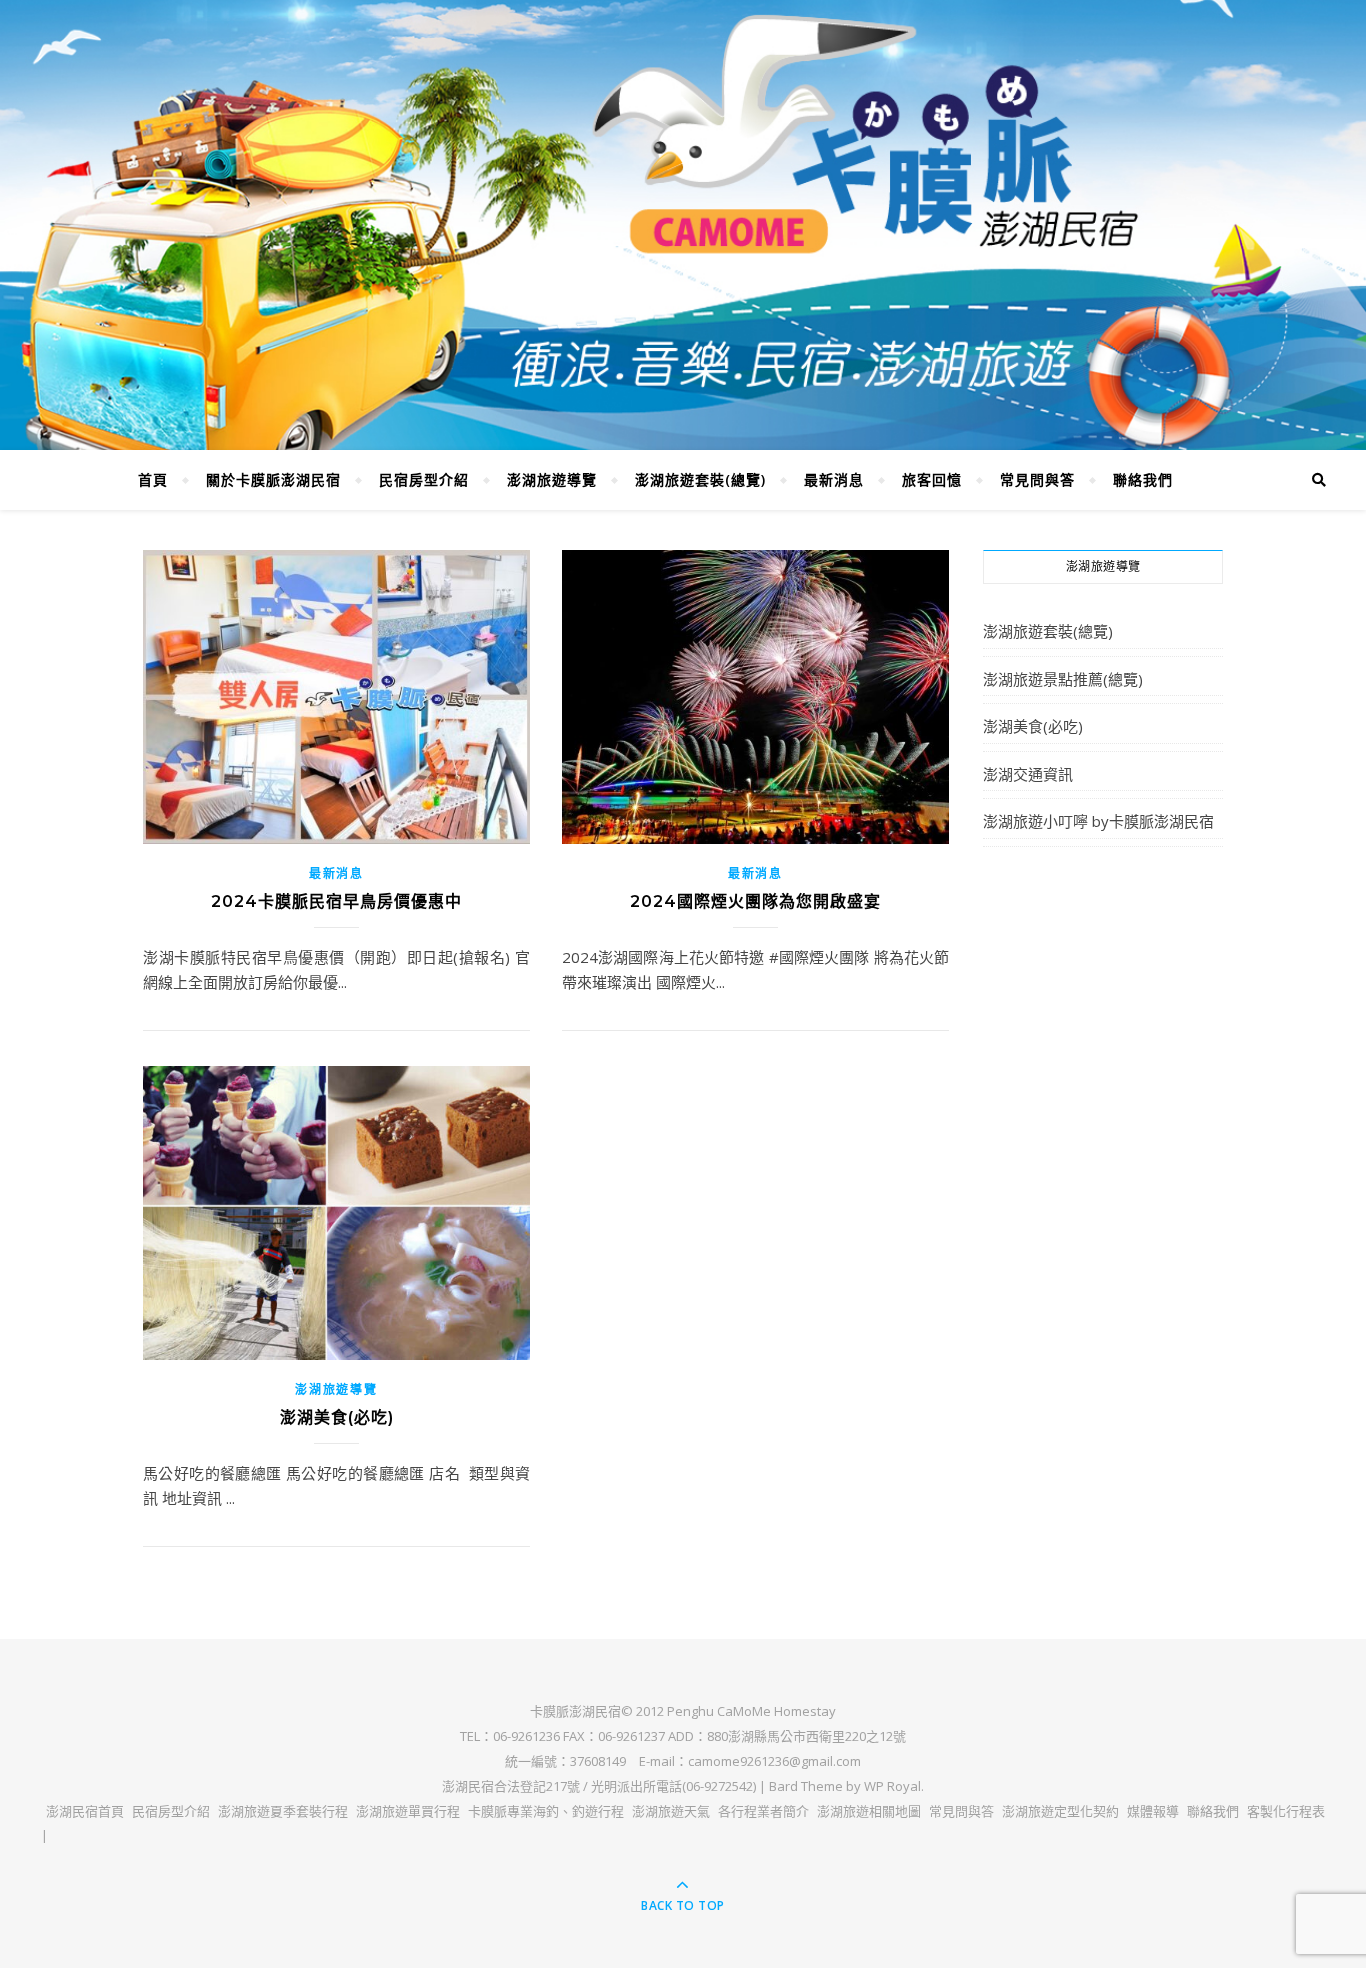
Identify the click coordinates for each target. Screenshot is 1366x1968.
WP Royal (892, 1786)
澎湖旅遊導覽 (552, 479)
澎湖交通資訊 (1028, 774)
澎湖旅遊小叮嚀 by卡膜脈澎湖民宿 (1098, 821)
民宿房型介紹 (424, 479)
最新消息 (834, 479)
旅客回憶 (932, 479)
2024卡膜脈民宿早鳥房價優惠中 (336, 901)
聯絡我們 (1143, 479)
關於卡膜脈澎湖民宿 (273, 479)
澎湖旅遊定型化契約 (1060, 1811)
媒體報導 (1153, 1811)
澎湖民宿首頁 (85, 1811)
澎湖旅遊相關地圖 (869, 1811)
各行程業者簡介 (763, 1811)
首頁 (153, 479)
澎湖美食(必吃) (337, 1417)
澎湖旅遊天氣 (671, 1811)
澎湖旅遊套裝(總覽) (700, 479)
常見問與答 (1037, 479)
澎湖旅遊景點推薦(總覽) (1063, 679)
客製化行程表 (1286, 1811)
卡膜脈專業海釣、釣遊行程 (546, 1811)
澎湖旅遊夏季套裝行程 (283, 1811)
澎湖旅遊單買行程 (408, 1811)
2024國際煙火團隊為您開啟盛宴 (755, 901)
